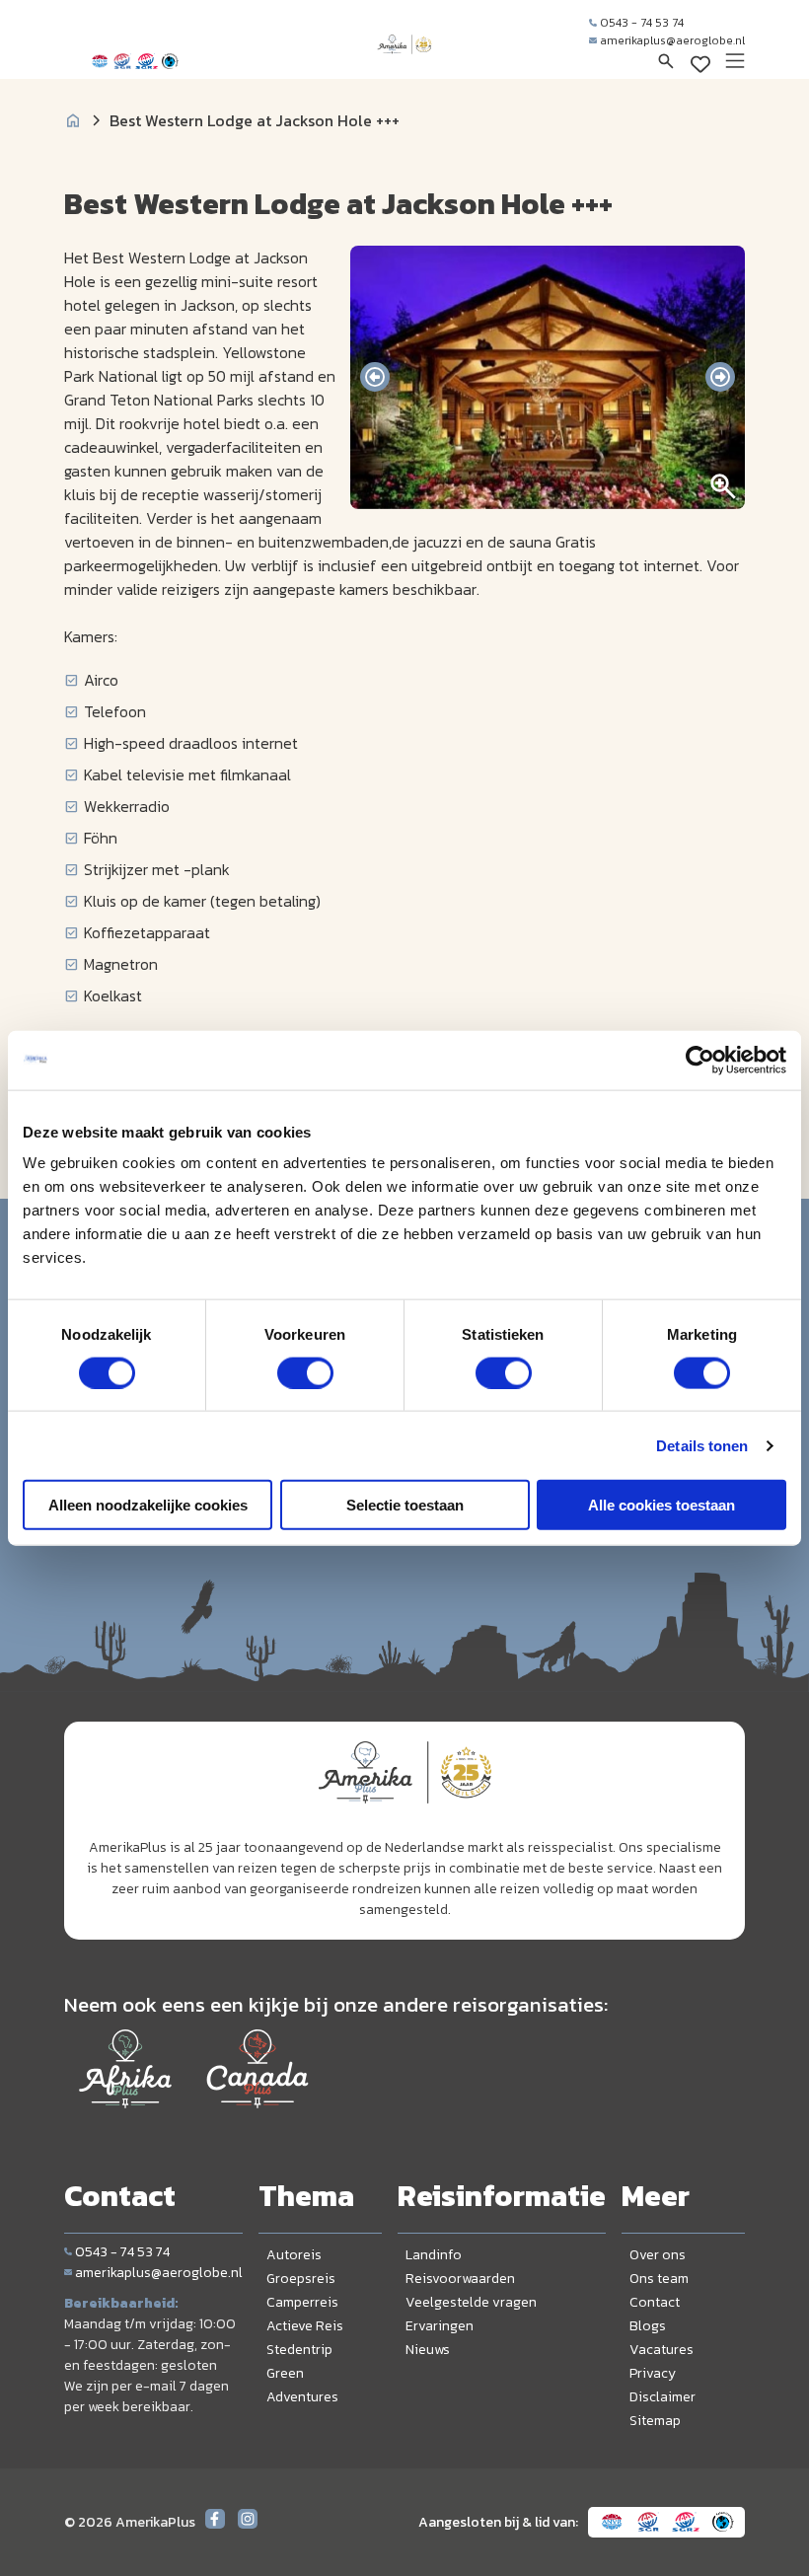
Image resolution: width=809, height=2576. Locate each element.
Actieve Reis (305, 2326)
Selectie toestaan (405, 1505)
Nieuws (428, 2350)
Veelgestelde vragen (471, 2302)
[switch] (305, 1372)
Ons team (659, 2279)
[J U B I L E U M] (404, 63)
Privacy (653, 2373)
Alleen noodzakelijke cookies (148, 1505)
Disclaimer (662, 2397)
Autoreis (294, 2255)
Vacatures (662, 2350)
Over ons (658, 2255)
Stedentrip (299, 2350)
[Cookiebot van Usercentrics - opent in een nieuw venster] (700, 1060)
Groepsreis (301, 2279)
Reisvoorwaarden (460, 2279)
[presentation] (375, 377)
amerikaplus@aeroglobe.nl (672, 40)
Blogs (648, 2326)
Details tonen (702, 1445)
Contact (655, 2302)
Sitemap (655, 2421)
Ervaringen (440, 2326)
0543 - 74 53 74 (642, 23)
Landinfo (434, 2255)
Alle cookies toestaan (662, 1505)
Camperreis (302, 2302)
